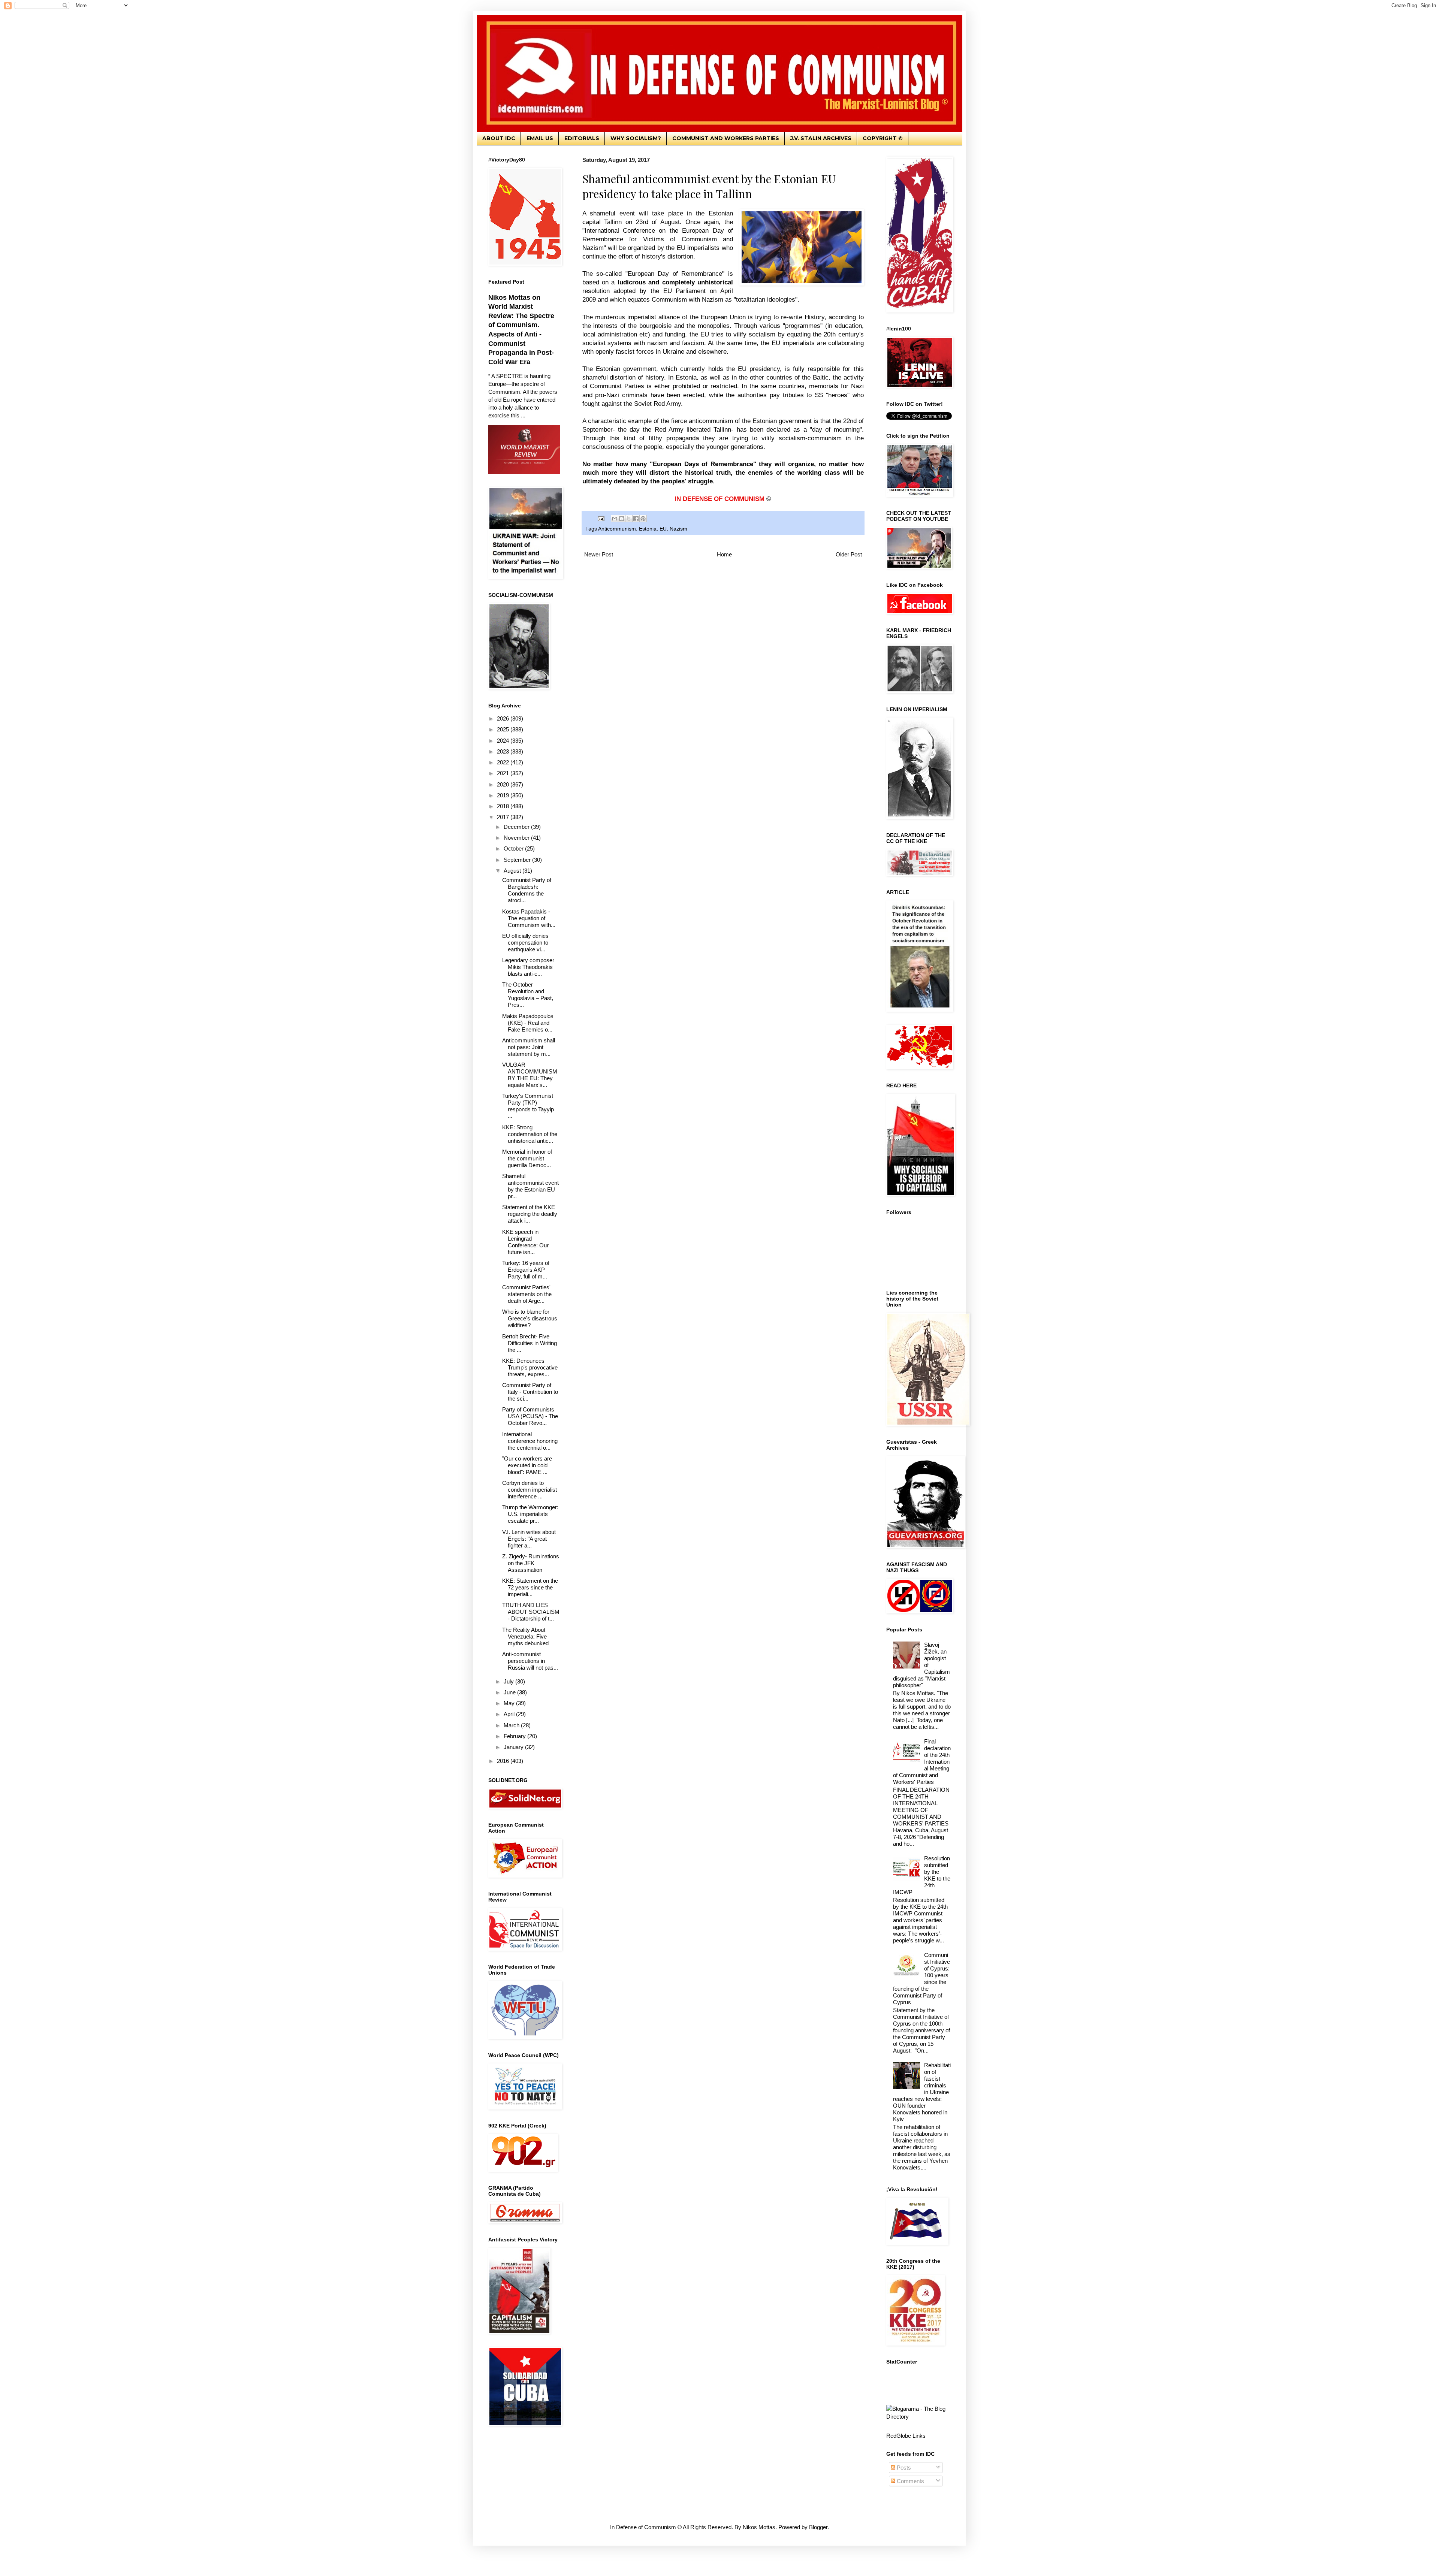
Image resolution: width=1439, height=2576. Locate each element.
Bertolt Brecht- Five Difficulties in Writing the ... (530, 1343)
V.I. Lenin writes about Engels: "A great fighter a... (529, 1539)
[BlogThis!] (622, 519)
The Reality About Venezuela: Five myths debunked (525, 1636)
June (510, 1692)
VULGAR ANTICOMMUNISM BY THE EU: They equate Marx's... (530, 1075)
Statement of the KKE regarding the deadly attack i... (530, 1214)
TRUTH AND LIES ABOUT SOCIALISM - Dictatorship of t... (531, 1612)
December (517, 827)
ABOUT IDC (499, 138)
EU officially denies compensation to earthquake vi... (525, 943)
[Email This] (615, 519)
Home (724, 554)
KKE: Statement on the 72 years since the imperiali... (530, 1587)
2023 (504, 751)
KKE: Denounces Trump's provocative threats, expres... (530, 1367)
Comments (910, 2481)
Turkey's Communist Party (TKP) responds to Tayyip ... (528, 1106)
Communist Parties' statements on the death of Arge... (527, 1294)
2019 (504, 795)
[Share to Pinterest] (643, 519)
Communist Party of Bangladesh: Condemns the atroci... (527, 890)
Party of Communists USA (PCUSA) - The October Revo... (530, 1416)
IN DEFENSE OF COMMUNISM (719, 499)
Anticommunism (617, 529)
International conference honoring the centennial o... (530, 1441)
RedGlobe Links (906, 2436)
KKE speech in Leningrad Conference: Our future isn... (525, 1242)
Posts (903, 2468)
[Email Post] (601, 518)
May (510, 1703)
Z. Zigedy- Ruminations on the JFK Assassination (531, 1563)
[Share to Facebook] (636, 519)
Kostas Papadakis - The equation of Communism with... (529, 918)
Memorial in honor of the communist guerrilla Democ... (527, 1158)
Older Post (849, 554)
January (514, 1747)
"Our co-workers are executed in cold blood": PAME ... (527, 1465)
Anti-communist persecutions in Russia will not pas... (530, 1661)
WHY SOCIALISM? (636, 138)
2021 (504, 773)
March (512, 1725)
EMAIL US (540, 138)
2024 (504, 741)
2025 (504, 729)
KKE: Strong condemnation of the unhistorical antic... (530, 1134)
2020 (504, 784)
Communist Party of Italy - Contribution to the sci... (530, 1392)
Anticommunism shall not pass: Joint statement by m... (529, 1047)
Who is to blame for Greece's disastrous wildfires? (530, 1318)
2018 (504, 806)
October (514, 848)
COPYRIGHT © (883, 138)
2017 (504, 817)
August (513, 871)
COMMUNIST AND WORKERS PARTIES (726, 138)
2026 (504, 718)
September (518, 860)
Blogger (818, 2527)
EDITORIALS (582, 138)
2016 (504, 1761)
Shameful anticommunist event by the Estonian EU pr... (530, 1186)
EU (663, 529)
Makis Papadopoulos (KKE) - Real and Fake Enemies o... (528, 1023)
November (517, 838)
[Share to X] (629, 519)
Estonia (648, 529)
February (515, 1736)
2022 (504, 762)
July (509, 1681)
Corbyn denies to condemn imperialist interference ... (530, 1490)
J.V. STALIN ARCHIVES (821, 138)
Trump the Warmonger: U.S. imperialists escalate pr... (530, 1514)
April (510, 1714)
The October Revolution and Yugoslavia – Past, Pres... (528, 995)
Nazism (678, 529)
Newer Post (599, 554)
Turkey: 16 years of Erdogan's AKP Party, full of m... (526, 1270)
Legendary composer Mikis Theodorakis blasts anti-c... (528, 967)
